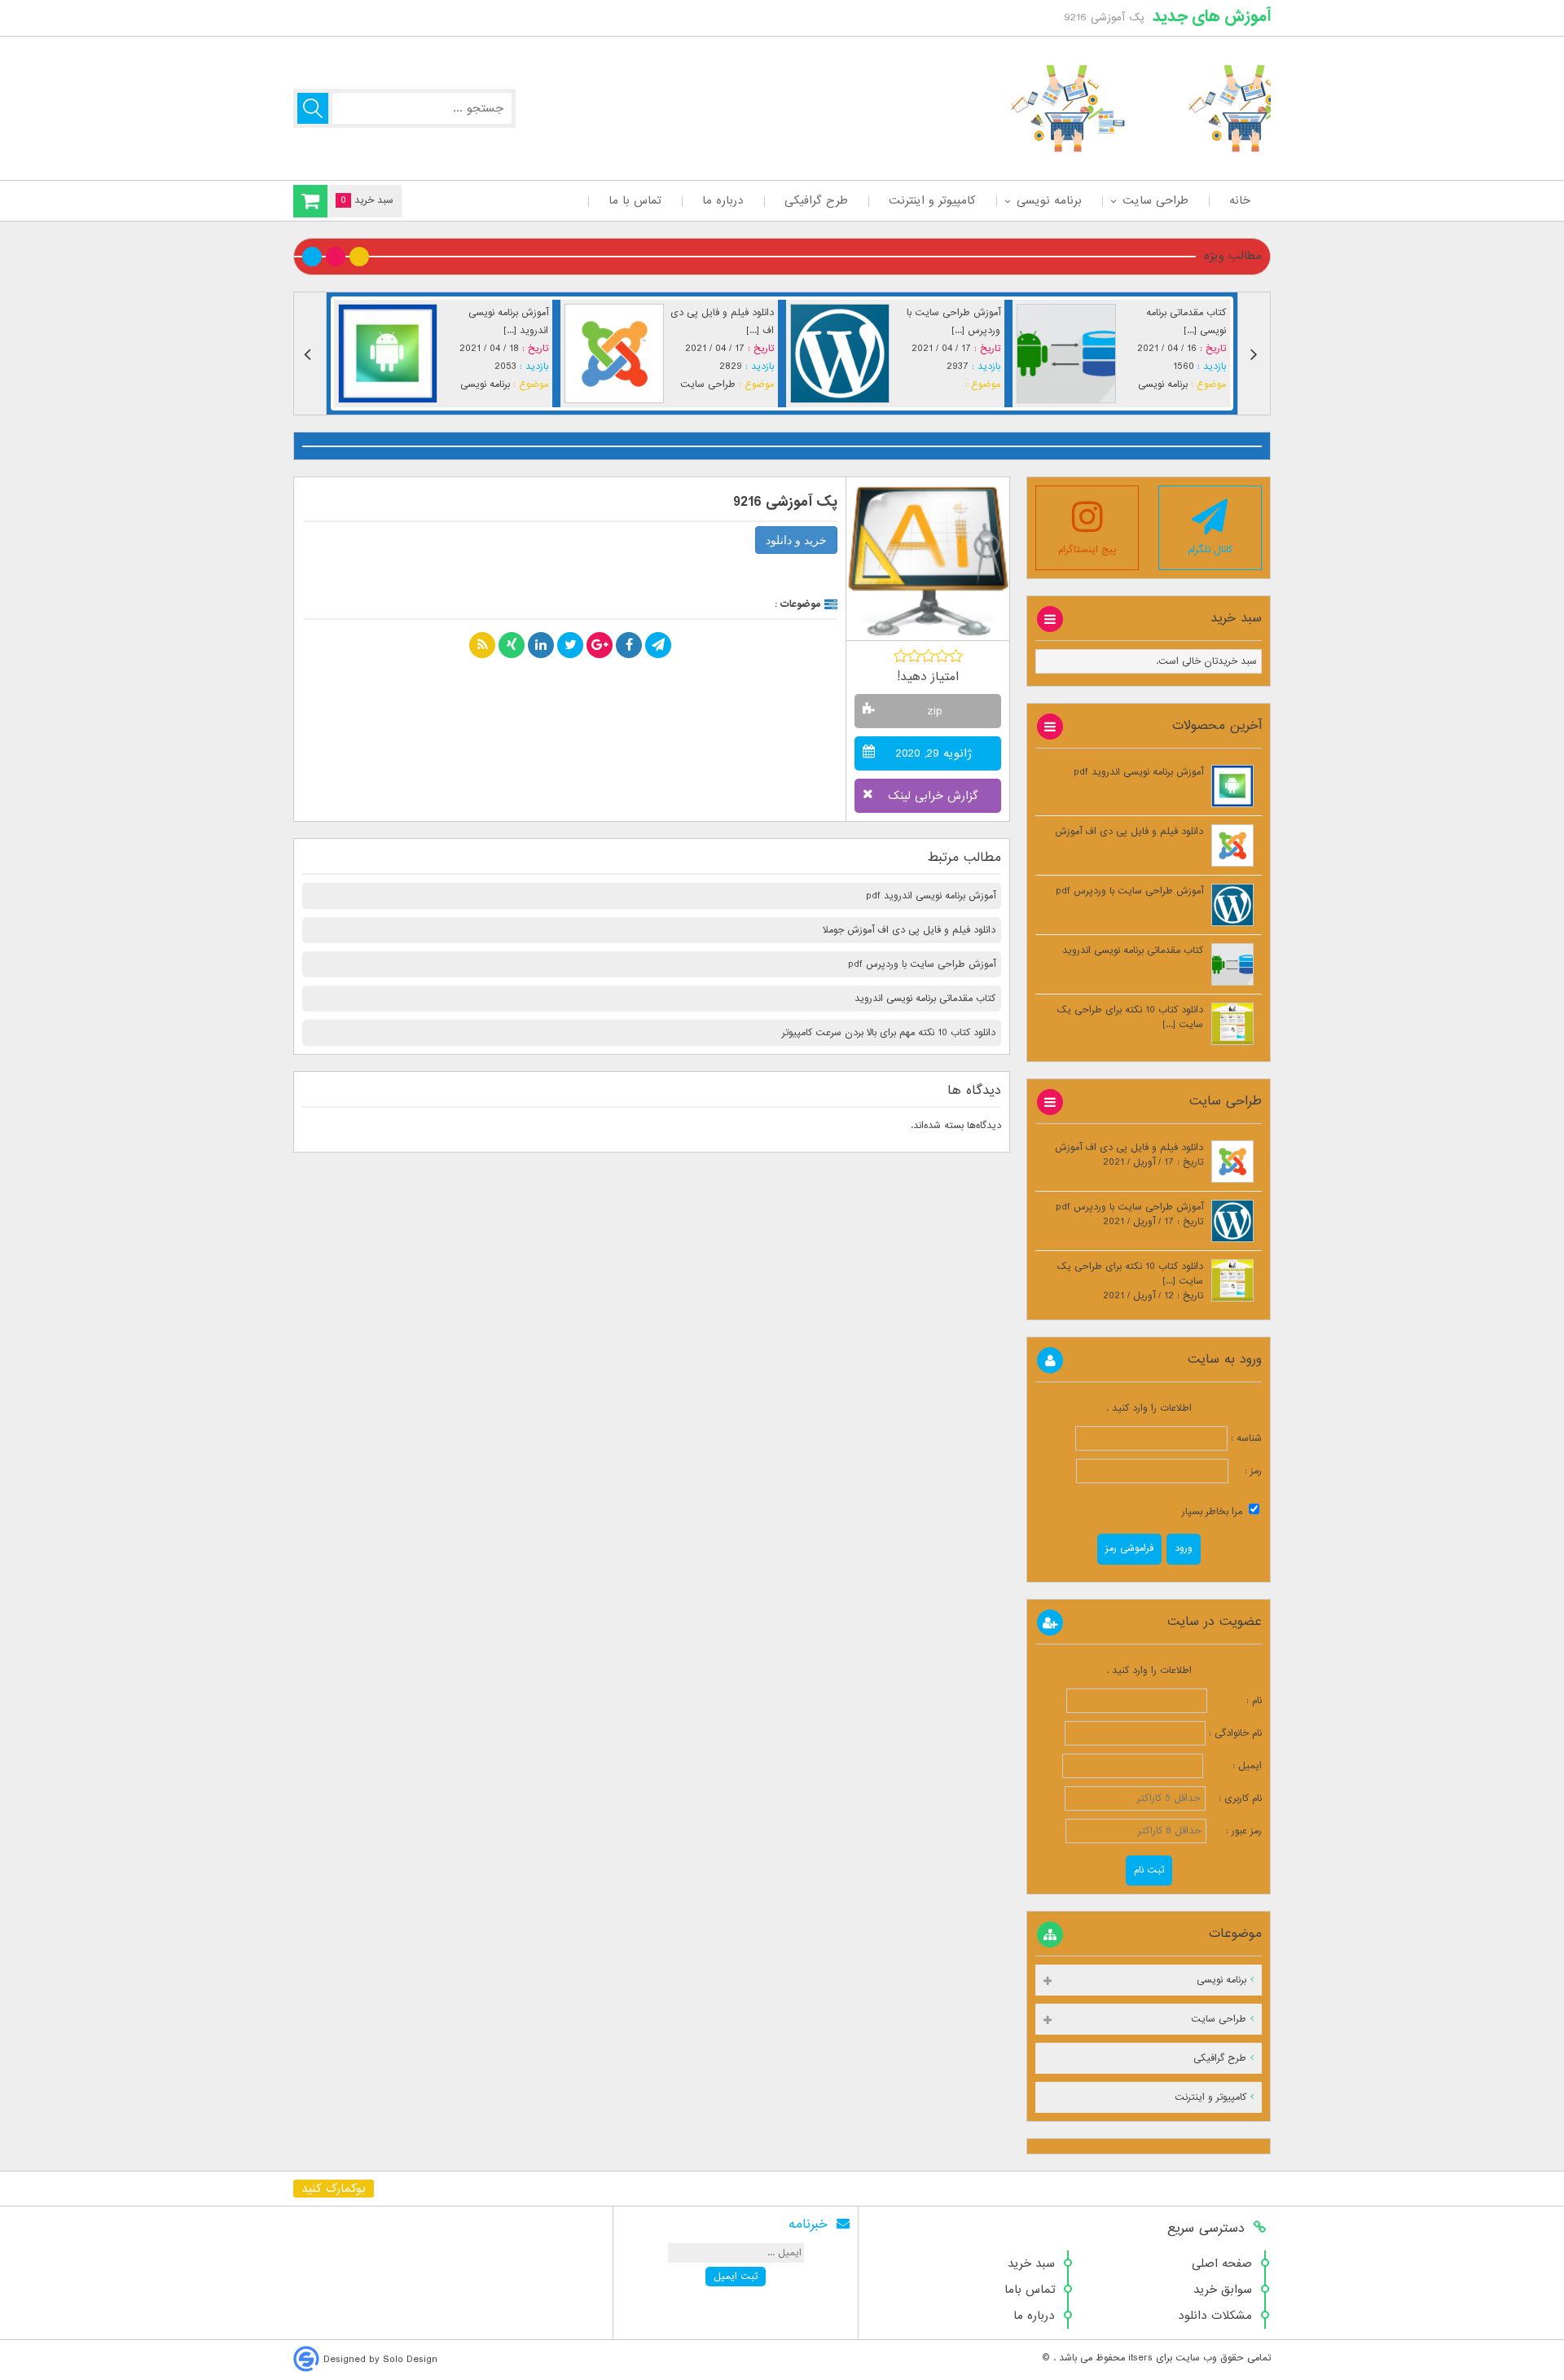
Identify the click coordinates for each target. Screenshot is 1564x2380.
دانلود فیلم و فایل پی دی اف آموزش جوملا (909, 930)
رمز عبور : (1236, 1831)
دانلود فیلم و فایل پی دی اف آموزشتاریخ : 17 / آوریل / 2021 (1129, 1155)
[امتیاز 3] (928, 656)
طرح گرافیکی (816, 200)
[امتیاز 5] (956, 656)
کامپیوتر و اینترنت (932, 200)
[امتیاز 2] (914, 656)
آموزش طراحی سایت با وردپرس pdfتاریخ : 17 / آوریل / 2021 (1129, 1214)
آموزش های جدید (1212, 16)
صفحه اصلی (1222, 2264)
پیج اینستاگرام (1087, 550)
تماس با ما (635, 200)
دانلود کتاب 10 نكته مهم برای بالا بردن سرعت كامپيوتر (889, 1033)
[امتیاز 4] (942, 656)
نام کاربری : (1235, 1798)
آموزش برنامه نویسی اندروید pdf (931, 896)
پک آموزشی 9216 (785, 502)
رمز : (1245, 1471)
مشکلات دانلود (1215, 2316)
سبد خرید (1031, 2264)
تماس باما (1030, 2290)
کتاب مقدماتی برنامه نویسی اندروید (925, 999)
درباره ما (723, 200)
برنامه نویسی (1049, 200)
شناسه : (1245, 1438)
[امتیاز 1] (901, 656)
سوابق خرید (1223, 2290)
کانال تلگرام (1210, 550)
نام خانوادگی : (1235, 1733)
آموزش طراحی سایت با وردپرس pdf (922, 964)
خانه (1240, 200)
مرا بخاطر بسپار (1214, 1512)
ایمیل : (1234, 1766)
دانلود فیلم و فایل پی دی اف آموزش (1129, 832)
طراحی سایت (1155, 200)
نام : (1236, 1701)
